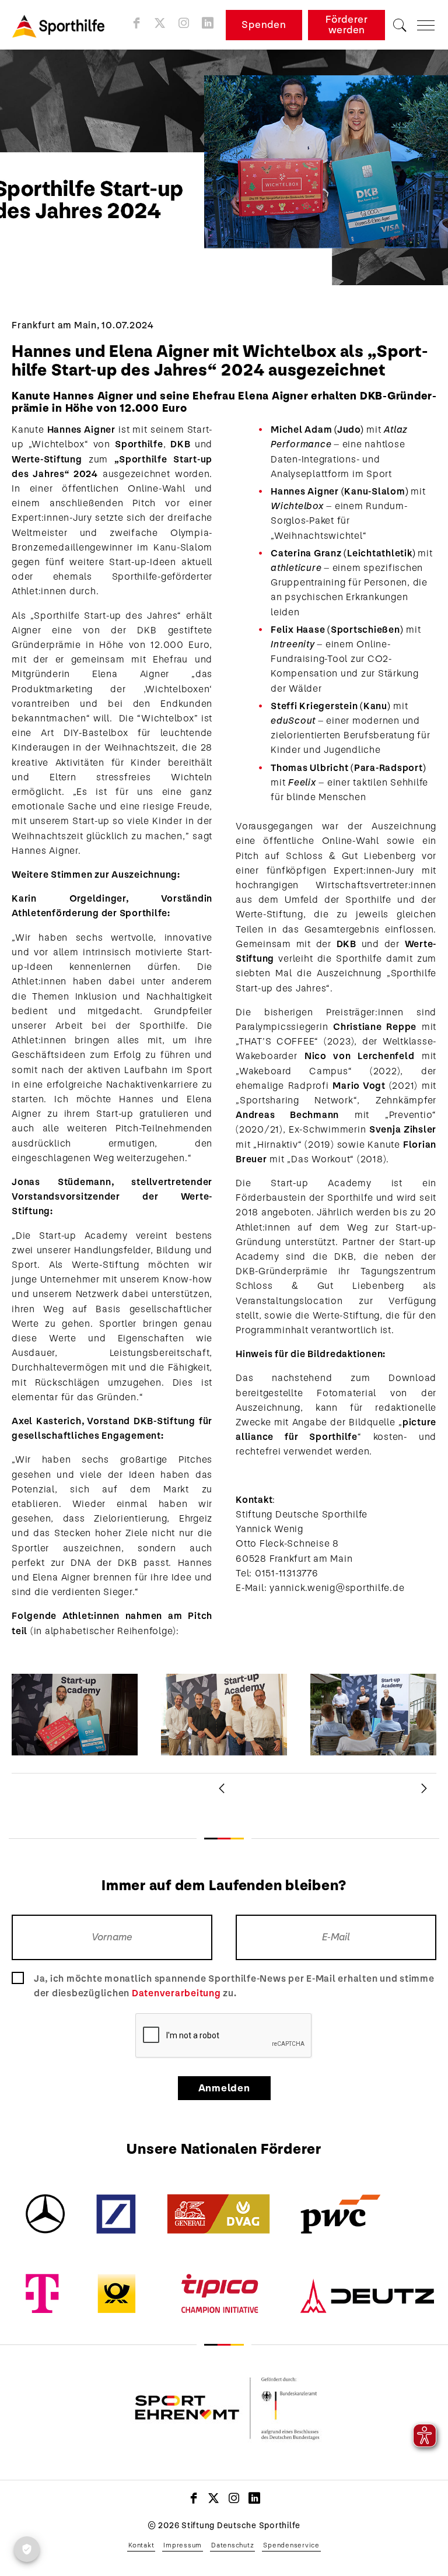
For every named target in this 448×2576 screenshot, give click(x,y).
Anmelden (224, 2088)
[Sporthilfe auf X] (160, 23)
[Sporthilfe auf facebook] (137, 23)
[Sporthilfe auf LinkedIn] (208, 23)
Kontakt (141, 2545)
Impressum (183, 2545)
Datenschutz (232, 2545)
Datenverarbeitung (176, 1993)
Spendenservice (291, 2545)
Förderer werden (347, 25)
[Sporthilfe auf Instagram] (184, 23)
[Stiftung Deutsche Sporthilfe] (62, 25)
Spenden (264, 25)
